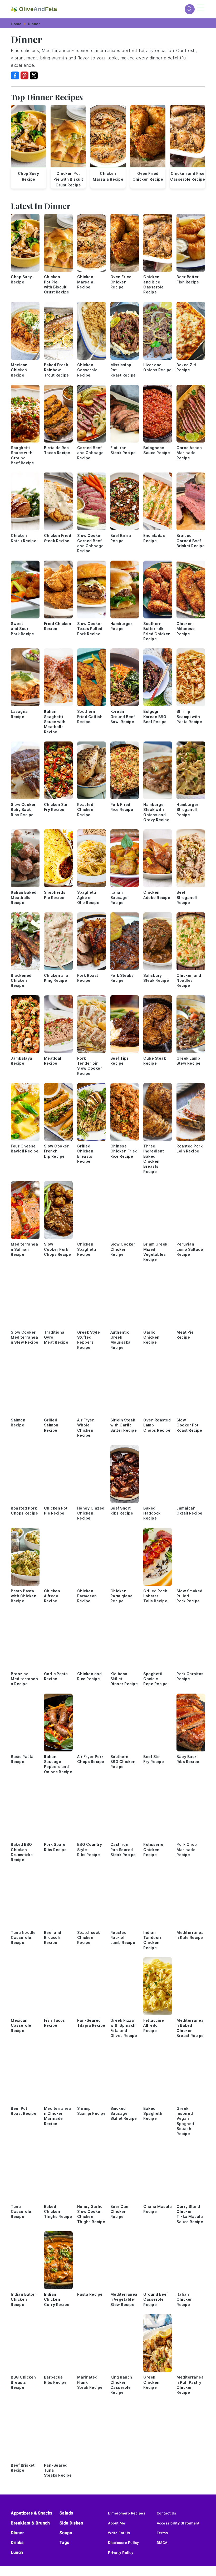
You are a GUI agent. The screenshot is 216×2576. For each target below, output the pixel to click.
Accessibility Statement (178, 2523)
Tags (64, 2542)
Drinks (17, 2542)
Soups (66, 2533)
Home (16, 24)
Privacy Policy (121, 2553)
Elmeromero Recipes (127, 2513)
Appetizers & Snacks (32, 2513)
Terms (162, 2533)
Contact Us (166, 2513)
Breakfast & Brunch (30, 2523)
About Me (117, 2523)
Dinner (34, 24)
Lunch (17, 2552)
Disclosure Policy (124, 2543)
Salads (66, 2513)
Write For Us (119, 2533)
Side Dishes (71, 2523)
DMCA (162, 2543)
